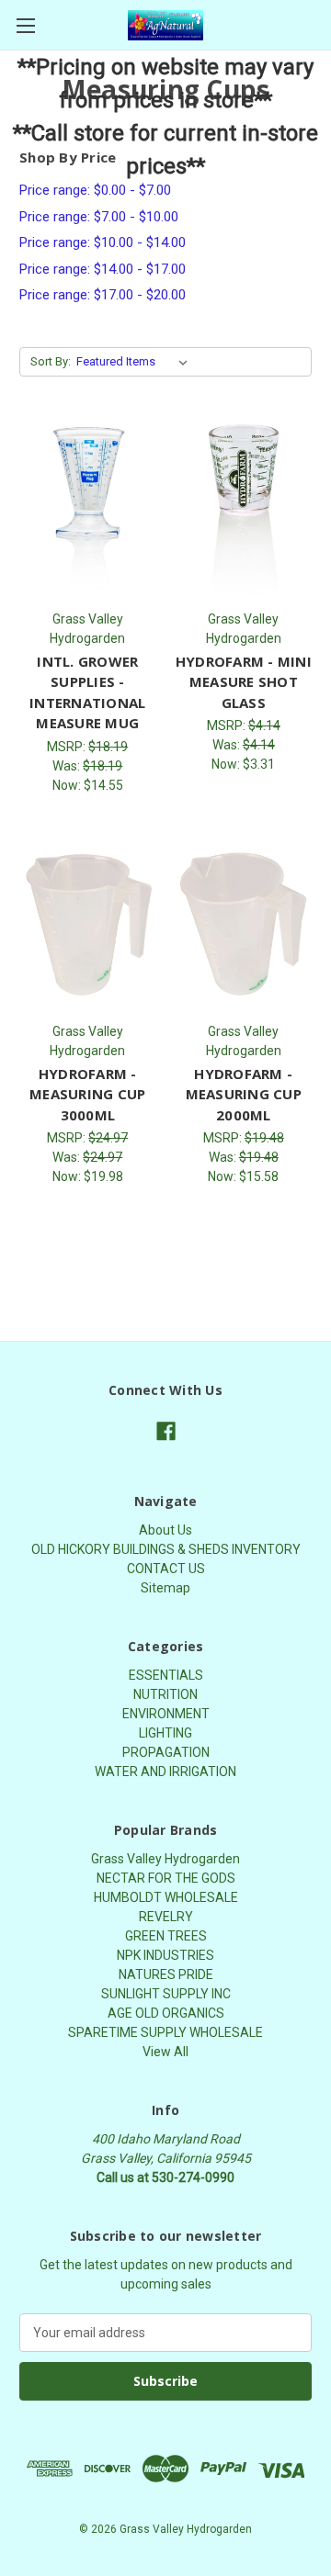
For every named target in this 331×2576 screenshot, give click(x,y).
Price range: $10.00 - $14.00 (103, 242)
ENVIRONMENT (166, 1714)
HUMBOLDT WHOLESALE (166, 1897)
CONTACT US (166, 1569)
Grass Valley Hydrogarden (165, 1859)
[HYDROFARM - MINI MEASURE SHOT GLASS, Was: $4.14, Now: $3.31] (244, 511)
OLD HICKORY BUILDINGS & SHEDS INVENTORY (166, 1549)
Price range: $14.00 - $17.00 (103, 269)
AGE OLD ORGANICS (166, 2013)
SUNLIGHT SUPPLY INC (166, 1994)
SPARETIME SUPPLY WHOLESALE (165, 2032)
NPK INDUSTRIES (165, 1955)
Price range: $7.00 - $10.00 (99, 217)
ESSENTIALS (166, 1675)
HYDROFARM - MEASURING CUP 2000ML (244, 1094)
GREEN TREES (166, 1936)
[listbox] (136, 362)
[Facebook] (166, 1431)
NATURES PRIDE (166, 1974)
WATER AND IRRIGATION (165, 1772)
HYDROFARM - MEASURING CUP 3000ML (87, 1094)
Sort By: (51, 361)
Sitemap (165, 1588)
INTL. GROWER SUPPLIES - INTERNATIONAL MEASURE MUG (87, 692)
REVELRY (166, 1917)
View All (165, 2052)
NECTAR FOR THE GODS (166, 1878)
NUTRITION (165, 1694)
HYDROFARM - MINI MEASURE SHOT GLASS (244, 682)
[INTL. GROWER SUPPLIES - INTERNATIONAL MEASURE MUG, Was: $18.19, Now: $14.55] (88, 511)
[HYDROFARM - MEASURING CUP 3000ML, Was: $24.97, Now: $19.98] (88, 923)
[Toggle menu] (25, 25)
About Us (165, 1530)
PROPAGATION (166, 1752)
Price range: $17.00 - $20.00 (103, 295)
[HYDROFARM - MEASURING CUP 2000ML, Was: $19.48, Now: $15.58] (244, 923)
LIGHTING (165, 1733)
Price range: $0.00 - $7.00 (95, 190)
